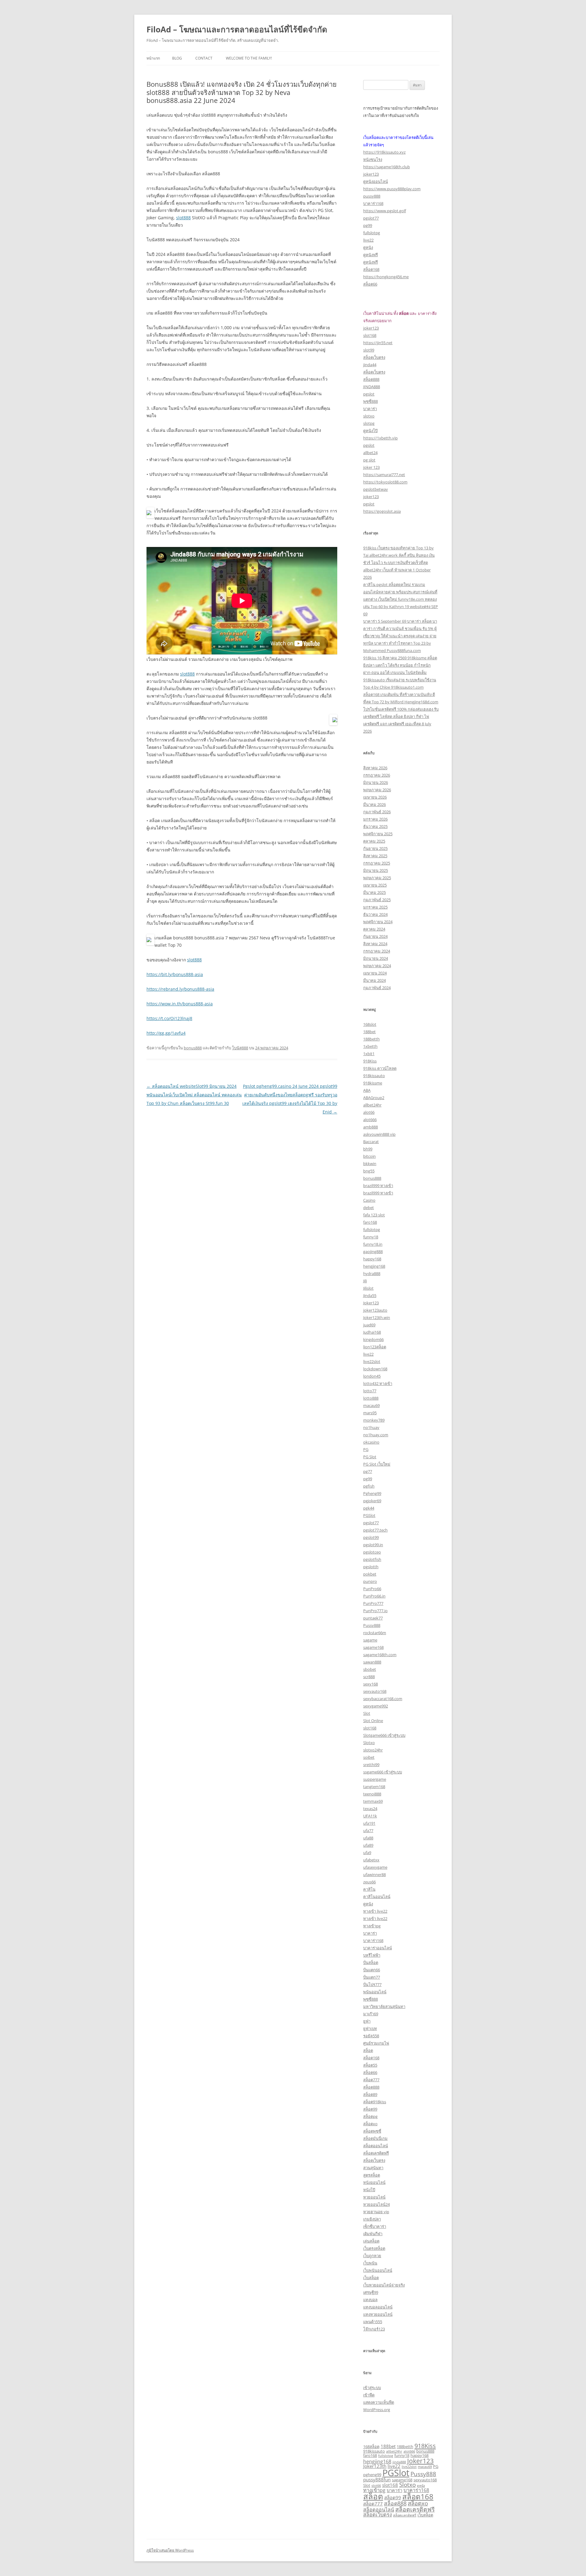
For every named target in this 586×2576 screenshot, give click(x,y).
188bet (369, 1032)
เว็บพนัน (370, 2263)
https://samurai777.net (384, 475)
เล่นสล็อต (371, 2241)
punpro (370, 1581)
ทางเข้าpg (372, 1926)
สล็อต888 (371, 379)
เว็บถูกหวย (372, 2256)
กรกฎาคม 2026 (377, 775)
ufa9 (367, 1853)
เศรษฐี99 (371, 2292)
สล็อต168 (371, 269)
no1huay (371, 1427)
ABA (367, 1090)
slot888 (183, 218)
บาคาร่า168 (373, 203)
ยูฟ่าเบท (370, 2028)
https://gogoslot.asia (382, 511)
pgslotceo (372, 1552)
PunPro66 (372, 1589)
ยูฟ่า (367, 2021)
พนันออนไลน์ (375, 1992)
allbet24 (370, 453)
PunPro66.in (374, 1596)
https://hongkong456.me (386, 277)
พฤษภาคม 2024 (377, 966)
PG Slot (370, 1457)
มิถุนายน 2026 (376, 782)
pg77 (368, 1471)
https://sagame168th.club (387, 167)
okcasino (371, 1442)
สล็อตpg (370, 2116)
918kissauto (374, 1076)
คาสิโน (369, 1889)
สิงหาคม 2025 (375, 856)
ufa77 (368, 1831)
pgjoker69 (372, 1501)
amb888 (371, 1127)
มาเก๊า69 (371, 2014)
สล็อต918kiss (375, 2102)
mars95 (370, 1413)
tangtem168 (374, 1787)
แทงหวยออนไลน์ (378, 2314)
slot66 (376, 2486)
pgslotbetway (376, 489)
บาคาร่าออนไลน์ (378, 1948)
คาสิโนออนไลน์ (377, 1896)
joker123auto (375, 1310)
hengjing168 (374, 1266)
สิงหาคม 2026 (375, 768)
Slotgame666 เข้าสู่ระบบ (384, 1735)
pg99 (368, 225)
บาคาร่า (370, 409)
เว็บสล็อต (371, 2278)
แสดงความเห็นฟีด (379, 2402)
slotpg (369, 423)
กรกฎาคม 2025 (377, 863)
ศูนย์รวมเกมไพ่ (376, 2043)
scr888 (369, 1677)
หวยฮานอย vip (376, 2212)
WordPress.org (377, 2410)
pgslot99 (371, 1537)
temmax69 (373, 1801)
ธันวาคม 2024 (375, 914)
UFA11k (370, 1816)
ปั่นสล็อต (371, 1962)
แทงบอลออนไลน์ (378, 2307)
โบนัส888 (240, 1048)
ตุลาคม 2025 (374, 841)
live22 (368, 240)
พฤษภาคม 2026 (377, 790)
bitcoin (369, 1156)
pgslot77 (371, 218)
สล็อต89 (370, 2094)
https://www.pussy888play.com (392, 189)
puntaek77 (373, 1618)
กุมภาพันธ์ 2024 (377, 988)
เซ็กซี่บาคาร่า (375, 2226)
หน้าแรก (153, 58)
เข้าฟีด (369, 2395)
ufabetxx (371, 1860)
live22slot (372, 1361)
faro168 (370, 1222)
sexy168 (371, 1684)
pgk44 (369, 1508)
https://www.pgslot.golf (385, 211)
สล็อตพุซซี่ (372, 2131)
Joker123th (375, 2466)
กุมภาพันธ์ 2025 (377, 900)
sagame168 (373, 1647)
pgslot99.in (373, 1545)
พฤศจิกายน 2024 (378, 922)
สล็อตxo (370, 2124)
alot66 (369, 1112)
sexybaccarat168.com (383, 1699)
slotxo (369, 416)
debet (369, 1208)
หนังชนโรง (373, 159)
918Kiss (370, 1061)
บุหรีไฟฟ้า (372, 1955)
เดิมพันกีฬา (373, 2234)
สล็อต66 (370, 284)
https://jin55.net (378, 343)
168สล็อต (371, 2447)
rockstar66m (375, 1633)
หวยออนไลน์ (374, 2197)
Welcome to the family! (249, 58)
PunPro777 (373, 1603)
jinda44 (370, 365)
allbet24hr (372, 1105)
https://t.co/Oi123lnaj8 (169, 1018)
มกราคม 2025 (375, 907)
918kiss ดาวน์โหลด (380, 1068)
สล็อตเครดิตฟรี (376, 2153)
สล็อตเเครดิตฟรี (405, 2515)
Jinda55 (370, 1295)
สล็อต (368, 2050)
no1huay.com (376, 1435)
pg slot (369, 460)
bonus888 (193, 1048)
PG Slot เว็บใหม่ (377, 1464)
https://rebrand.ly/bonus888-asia (180, 989)
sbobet (370, 1669)
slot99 (369, 350)
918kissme (373, 1083)
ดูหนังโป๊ (370, 431)
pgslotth (371, 1567)
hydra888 (372, 1273)
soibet (369, 1757)
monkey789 (374, 1420)
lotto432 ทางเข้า (378, 1383)
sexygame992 (376, 1706)
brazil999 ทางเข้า (378, 1186)
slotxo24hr (373, 1750)
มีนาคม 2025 (374, 892)
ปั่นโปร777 (372, 1984)
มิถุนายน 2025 (376, 870)
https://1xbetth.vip (380, 438)
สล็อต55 (370, 2065)
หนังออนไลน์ (374, 2182)
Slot (367, 1713)
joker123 (371, 174)
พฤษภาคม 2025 (377, 878)
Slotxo (369, 1743)
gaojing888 (373, 1252)
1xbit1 (369, 1054)
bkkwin (370, 1164)
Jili (365, 1281)
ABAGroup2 (374, 1098)
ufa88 (368, 1838)
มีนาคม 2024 (374, 980)
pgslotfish (372, 1559)
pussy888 (372, 196)
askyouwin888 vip (379, 1134)
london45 (372, 1376)
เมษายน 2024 (375, 973)
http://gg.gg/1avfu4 (166, 1033)
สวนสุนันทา (373, 2168)
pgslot (369, 394)
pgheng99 (372, 2475)
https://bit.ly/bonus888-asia (175, 974)
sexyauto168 (375, 1691)
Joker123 (371, 1303)
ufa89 (368, 1845)
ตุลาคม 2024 (374, 929)
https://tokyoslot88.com (385, 482)
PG (366, 1449)
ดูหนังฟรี (371, 255)
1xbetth (370, 1046)
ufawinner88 (374, 1875)
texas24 (370, 1809)
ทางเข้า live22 (375, 1911)
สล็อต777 (371, 2080)
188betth (371, 1039)
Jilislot (368, 1288)
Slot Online (373, 1721)
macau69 (371, 1405)
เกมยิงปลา (372, 2219)
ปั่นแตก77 (372, 1977)
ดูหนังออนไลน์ (376, 181)
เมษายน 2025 (375, 885)
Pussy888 (372, 1625)
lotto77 (370, 1391)
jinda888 (399, 2462)
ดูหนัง (368, 247)
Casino (369, 1200)
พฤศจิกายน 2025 (378, 834)
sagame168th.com (380, 1655)
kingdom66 (373, 1339)
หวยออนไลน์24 (376, 2204)
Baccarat (371, 1142)
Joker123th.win (377, 1317)
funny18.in (373, 1244)
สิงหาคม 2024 (375, 944)
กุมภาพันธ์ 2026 (377, 812)
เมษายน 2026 (375, 797)
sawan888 (372, 1662)
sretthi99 (371, 1765)
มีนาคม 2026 (374, 804)
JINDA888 (372, 387)
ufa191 (369, 1823)
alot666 (370, 1120)
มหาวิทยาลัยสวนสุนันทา (384, 2006)
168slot (370, 1024)
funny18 (371, 1237)
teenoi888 (372, 1794)
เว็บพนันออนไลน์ (378, 2270)
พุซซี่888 (371, 401)
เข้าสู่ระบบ (372, 2388)
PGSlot (369, 1515)
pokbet (370, 1574)
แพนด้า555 (373, 2322)
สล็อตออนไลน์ (376, 2146)
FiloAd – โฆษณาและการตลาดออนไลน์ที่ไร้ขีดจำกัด (237, 29)
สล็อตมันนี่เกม (375, 2138)
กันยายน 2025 (375, 848)
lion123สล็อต (375, 1347)
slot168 (370, 335)
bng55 (369, 1171)
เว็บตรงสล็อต (374, 2248)
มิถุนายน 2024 (376, 958)
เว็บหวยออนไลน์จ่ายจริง (384, 2285)
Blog (177, 58)
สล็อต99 (370, 2109)
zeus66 (369, 1882)
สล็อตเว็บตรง (374, 357)
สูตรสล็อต (372, 2175)
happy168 (372, 1259)
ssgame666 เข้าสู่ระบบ (383, 1772)
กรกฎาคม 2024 (377, 951)
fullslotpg (372, 233)
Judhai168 (372, 1332)
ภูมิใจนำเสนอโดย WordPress (170, 2550)
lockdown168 (375, 1369)
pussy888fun (377, 2479)
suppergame (375, 1779)
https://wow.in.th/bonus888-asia (180, 1004)
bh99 (368, 1149)
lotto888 (371, 1398)
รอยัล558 (371, 2036)
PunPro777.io (375, 1611)
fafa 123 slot (374, 1215)
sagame (370, 1640)
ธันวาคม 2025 (375, 826)
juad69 (369, 1325)
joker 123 (371, 467)
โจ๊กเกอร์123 (374, 2329)
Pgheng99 (372, 1493)
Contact (204, 58)
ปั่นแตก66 (372, 1970)
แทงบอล (370, 2300)
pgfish (369, 1486)
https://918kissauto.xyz (384, 152)
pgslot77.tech (375, 1530)
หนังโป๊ (369, 2190)
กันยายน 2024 (375, 936)
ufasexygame (375, 1867)
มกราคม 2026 (375, 819)
